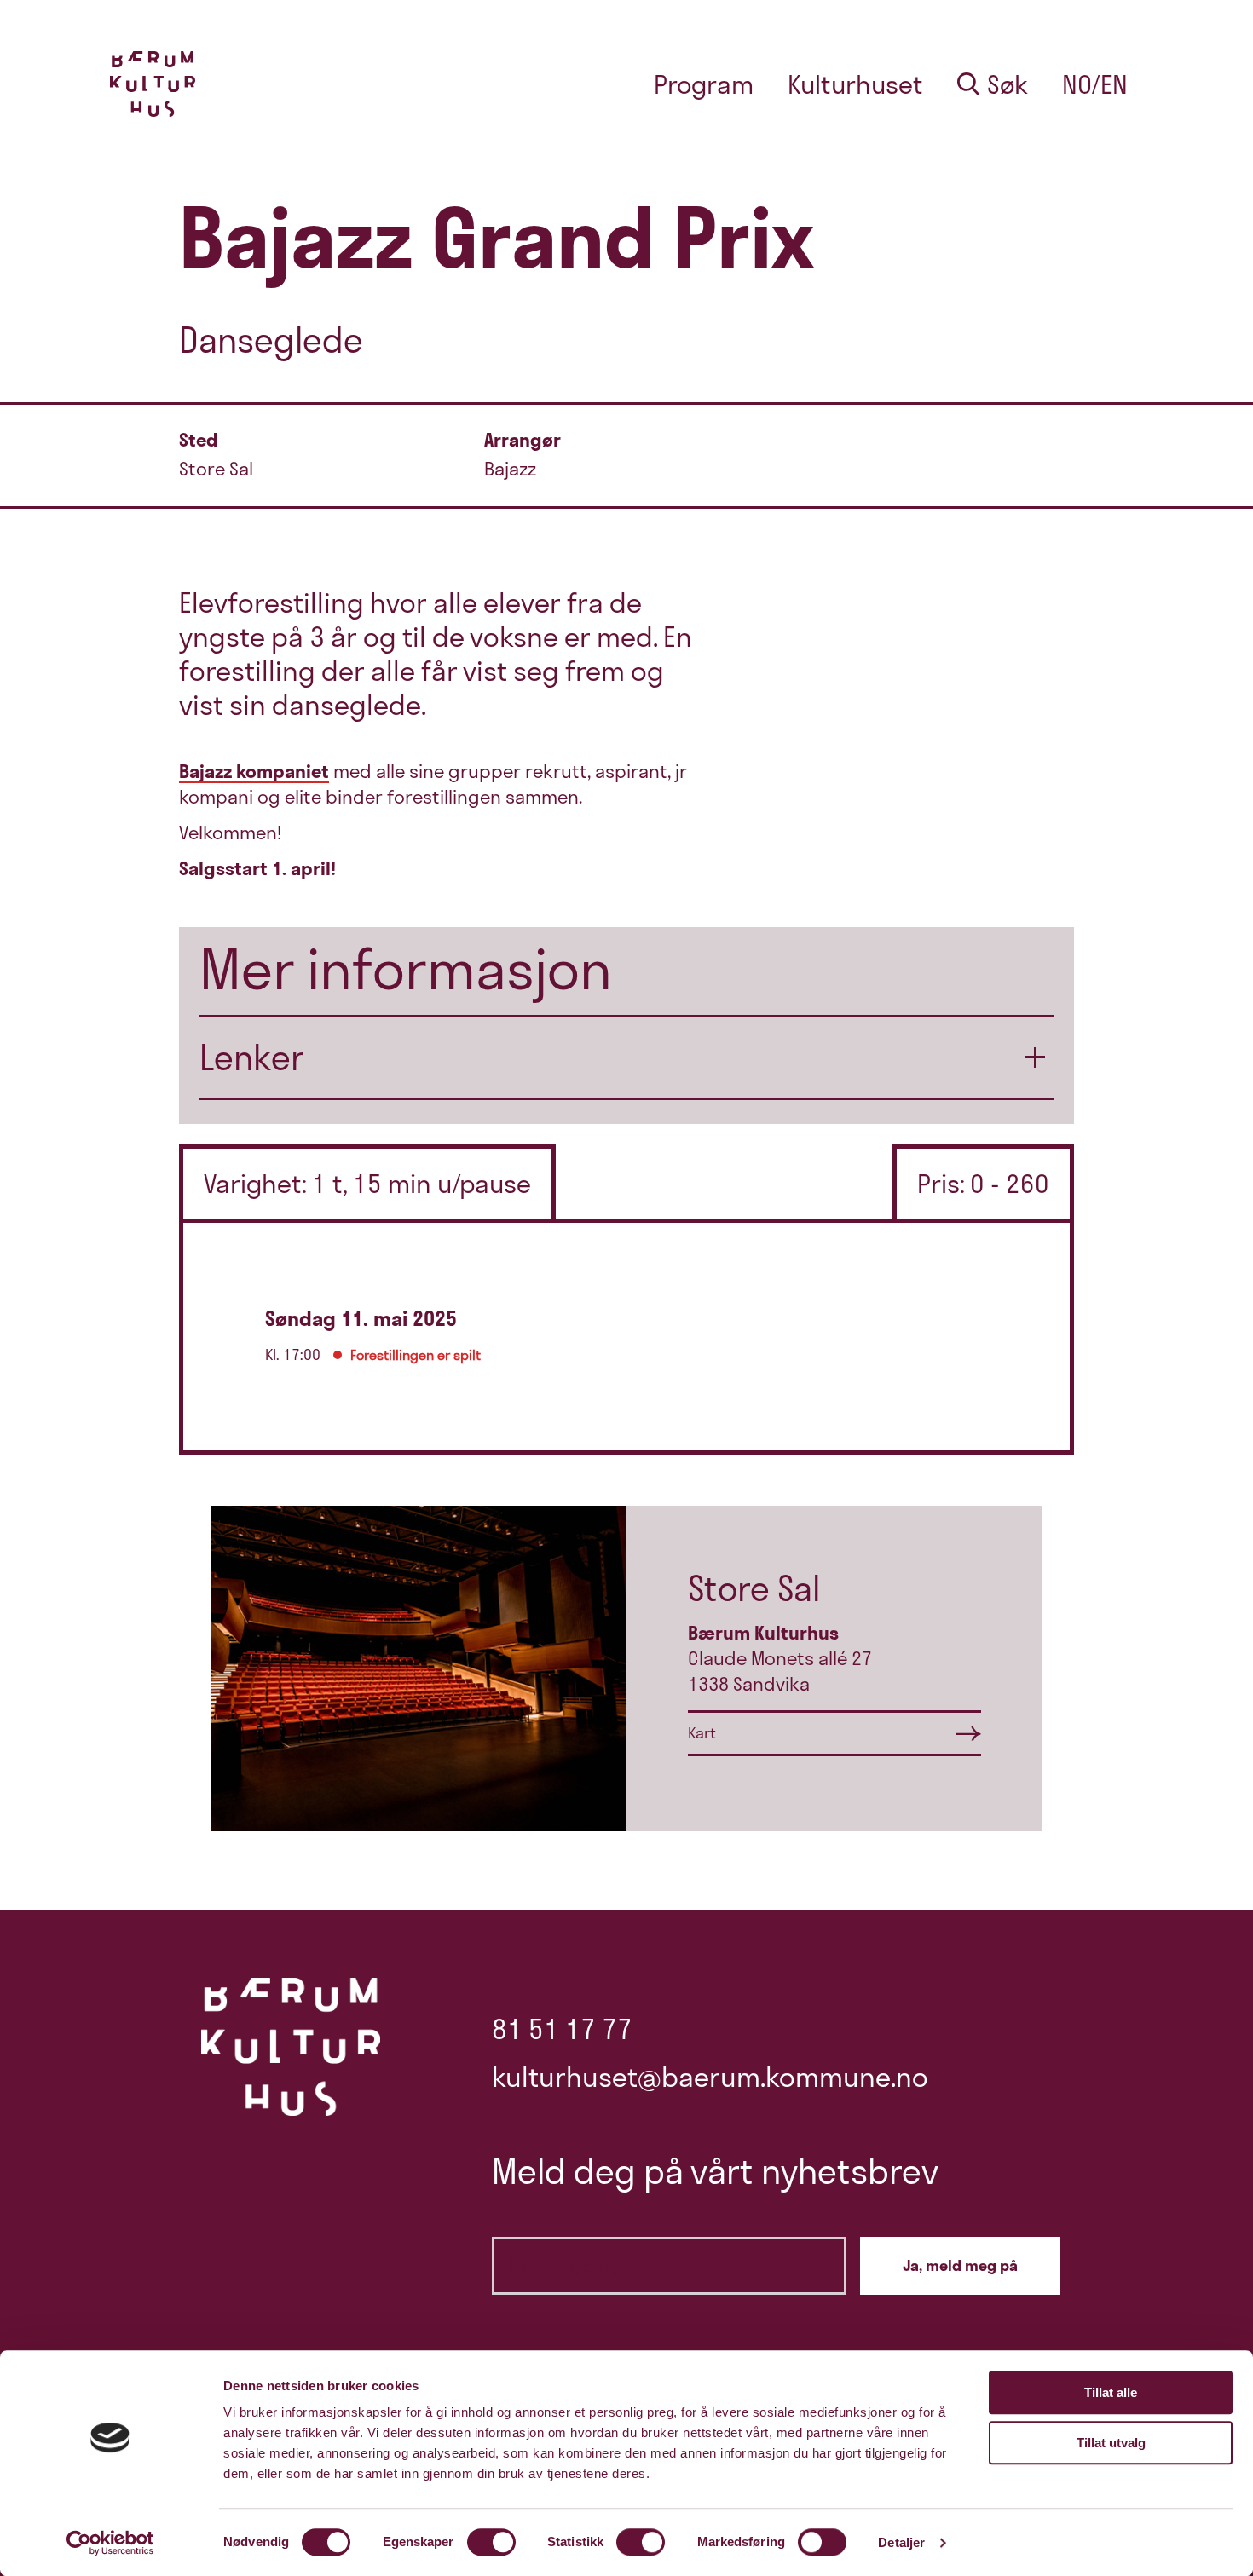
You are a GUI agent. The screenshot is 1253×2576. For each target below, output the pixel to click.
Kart (702, 1733)
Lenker (252, 1057)
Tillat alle (1111, 2392)
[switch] (491, 2542)
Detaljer (901, 2542)
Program (704, 84)
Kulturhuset (855, 84)
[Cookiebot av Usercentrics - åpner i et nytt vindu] (110, 2543)
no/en (1095, 84)
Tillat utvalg (1111, 2443)
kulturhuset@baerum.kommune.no (710, 2077)
